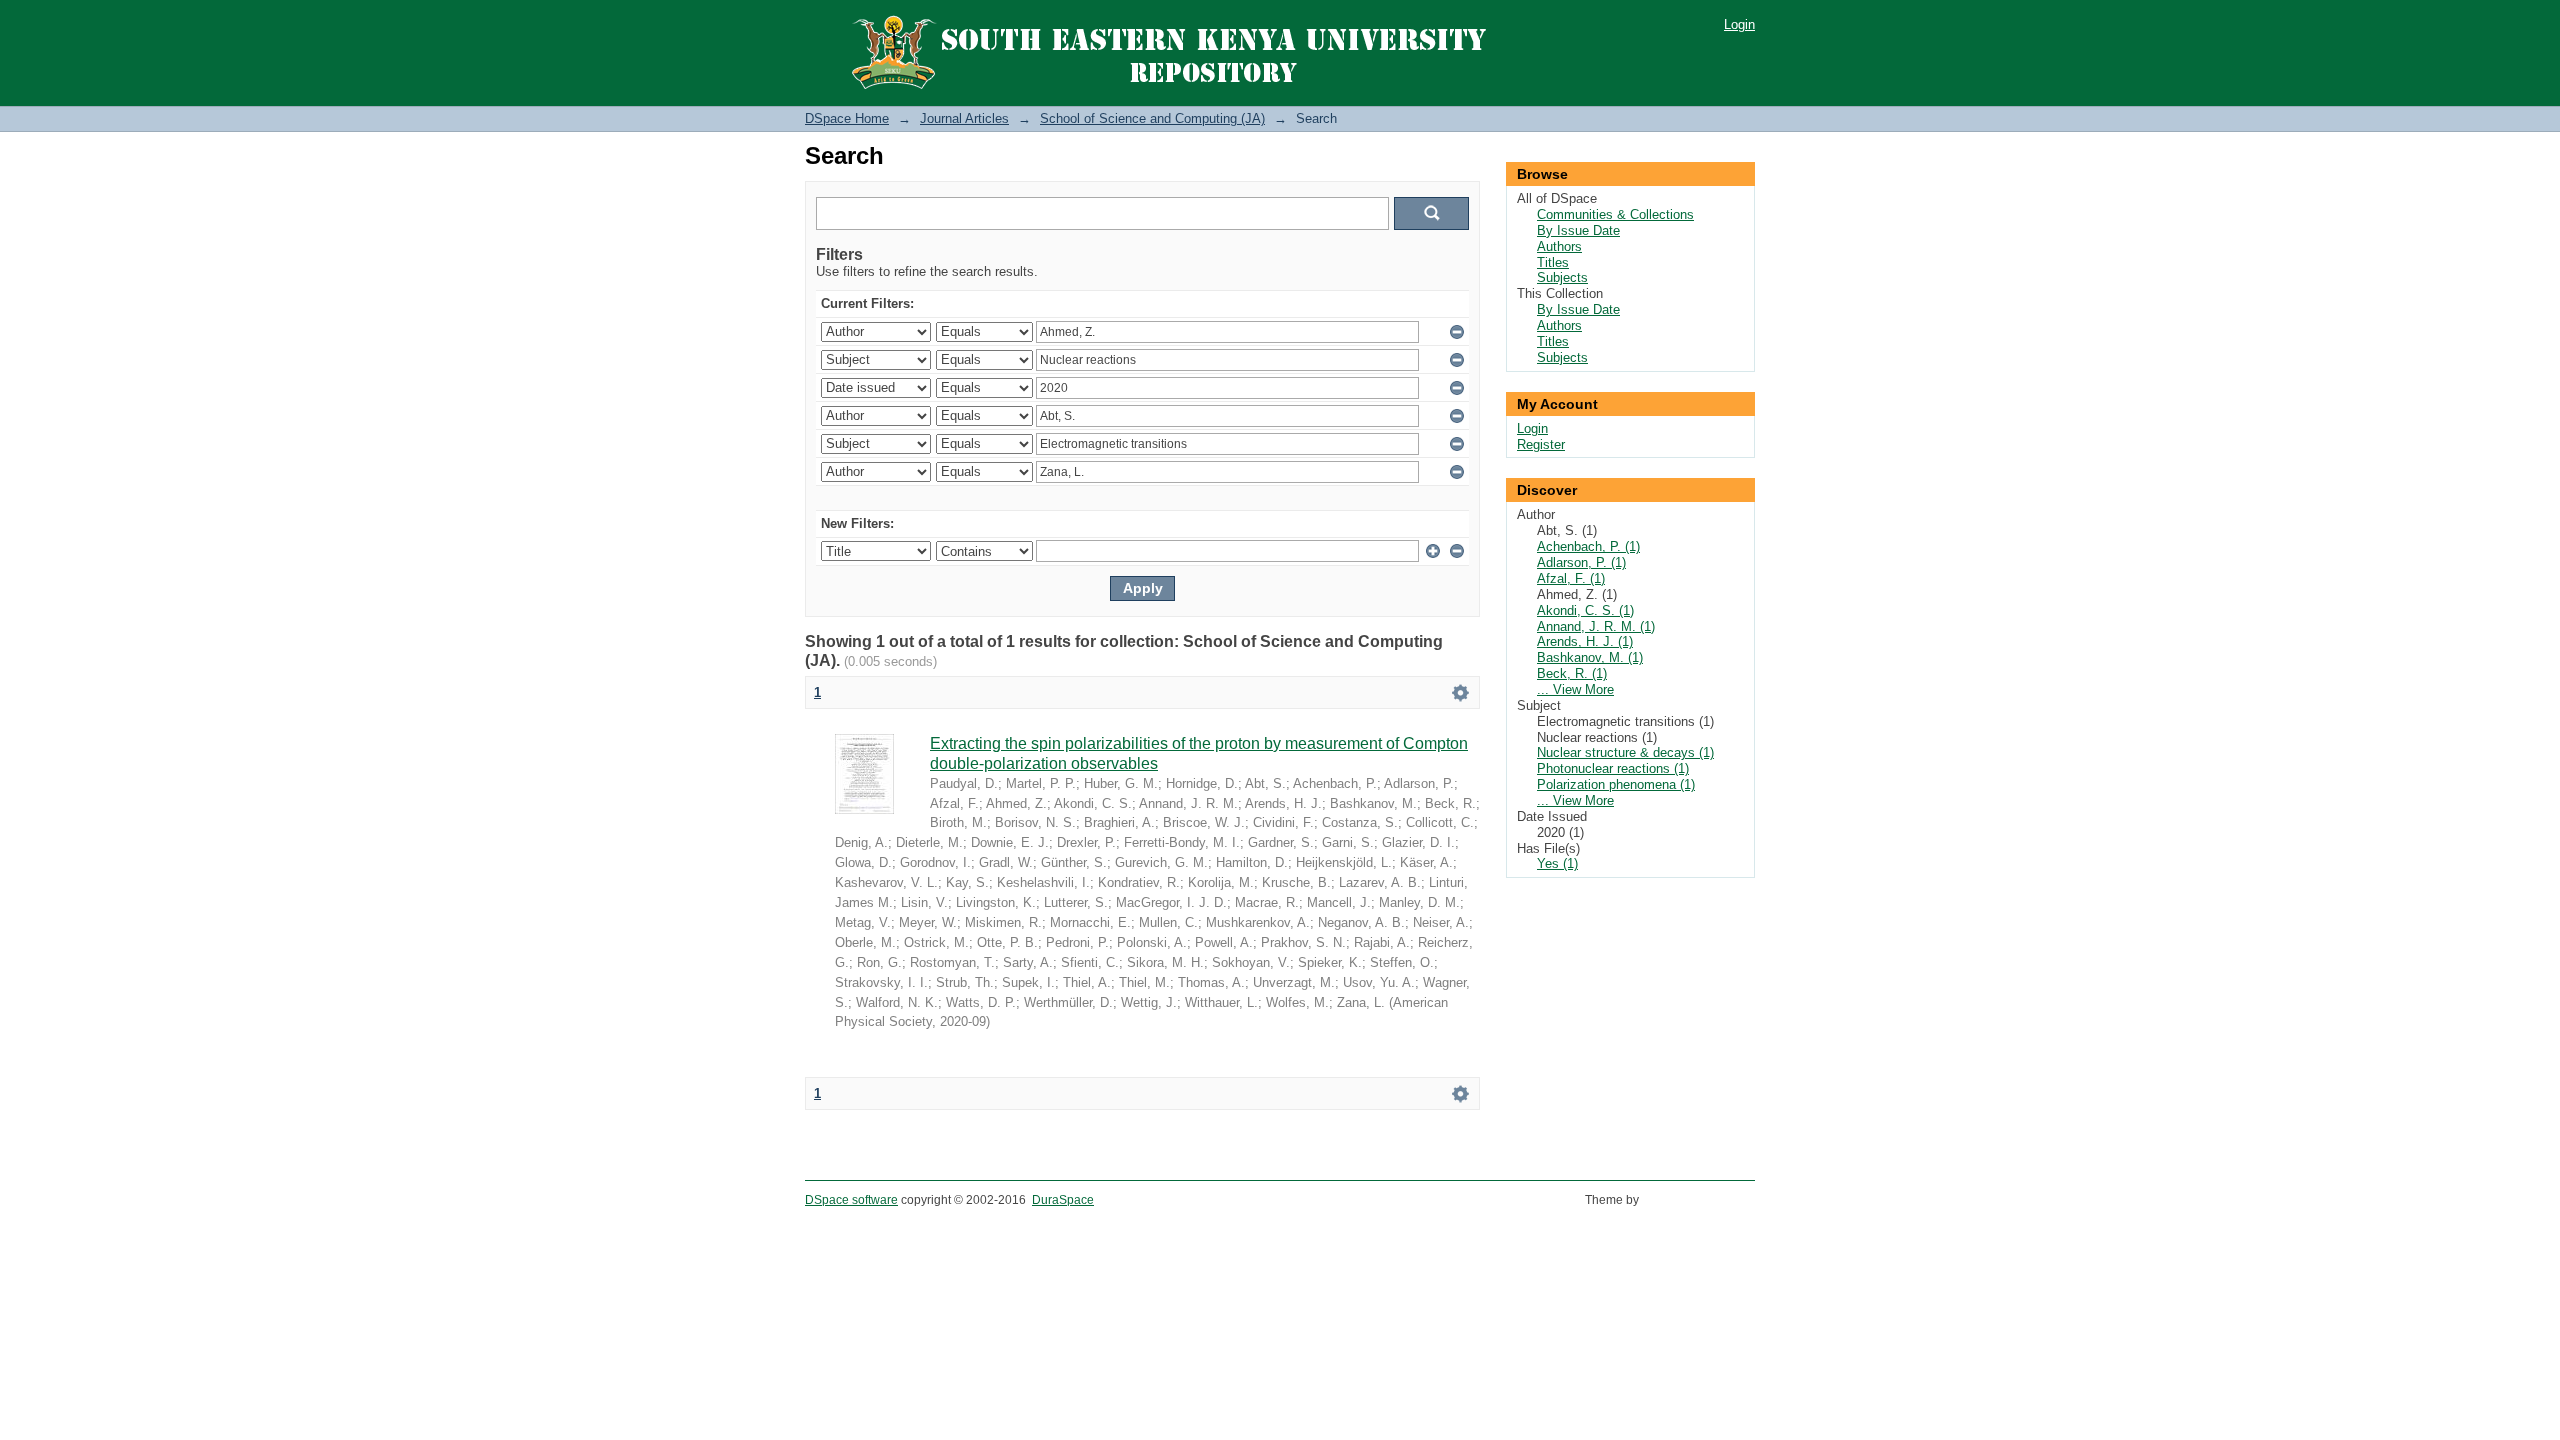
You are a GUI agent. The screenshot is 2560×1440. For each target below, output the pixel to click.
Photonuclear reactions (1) (1613, 768)
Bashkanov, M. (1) (1590, 657)
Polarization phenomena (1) (1616, 784)
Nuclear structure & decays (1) (1625, 752)
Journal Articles (964, 118)
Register (1541, 444)
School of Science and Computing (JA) (1152, 118)
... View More (1575, 689)
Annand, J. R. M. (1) (1596, 626)
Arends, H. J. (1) (1585, 641)
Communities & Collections (1615, 214)
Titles (1553, 262)
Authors (1559, 246)
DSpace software (851, 1200)
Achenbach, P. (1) (1588, 546)
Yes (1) (1557, 863)
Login (1739, 24)
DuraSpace (1063, 1200)
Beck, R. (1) (1572, 673)
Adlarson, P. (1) (1581, 562)
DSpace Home (847, 118)
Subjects (1562, 277)
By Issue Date (1578, 230)
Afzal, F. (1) (1571, 578)
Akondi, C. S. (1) (1585, 610)
